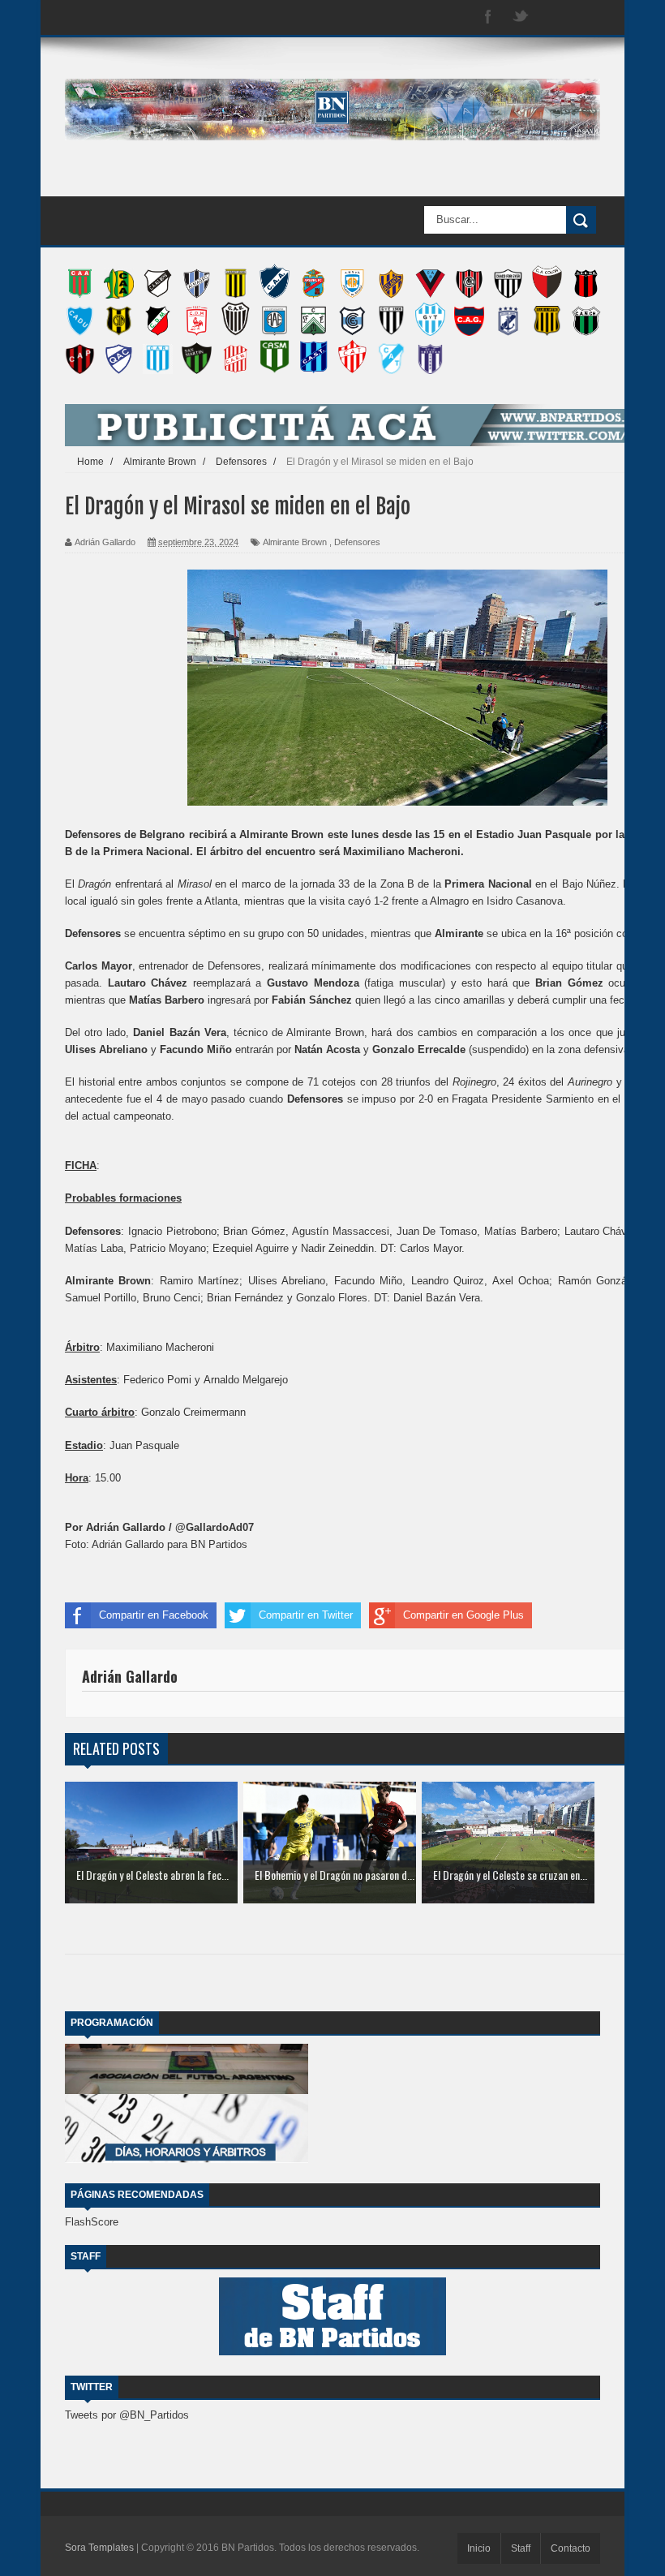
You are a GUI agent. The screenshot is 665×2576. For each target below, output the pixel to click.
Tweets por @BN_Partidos (127, 2415)
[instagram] (553, 17)
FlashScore (92, 2222)
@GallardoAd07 (215, 1527)
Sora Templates (99, 2548)
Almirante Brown (295, 542)
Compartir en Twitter (306, 1615)
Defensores (357, 542)
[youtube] (586, 17)
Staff (521, 2548)
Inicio (479, 2548)
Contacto (571, 2548)
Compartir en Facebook (154, 1615)
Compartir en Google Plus (463, 1615)
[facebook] (488, 17)
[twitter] (521, 17)
